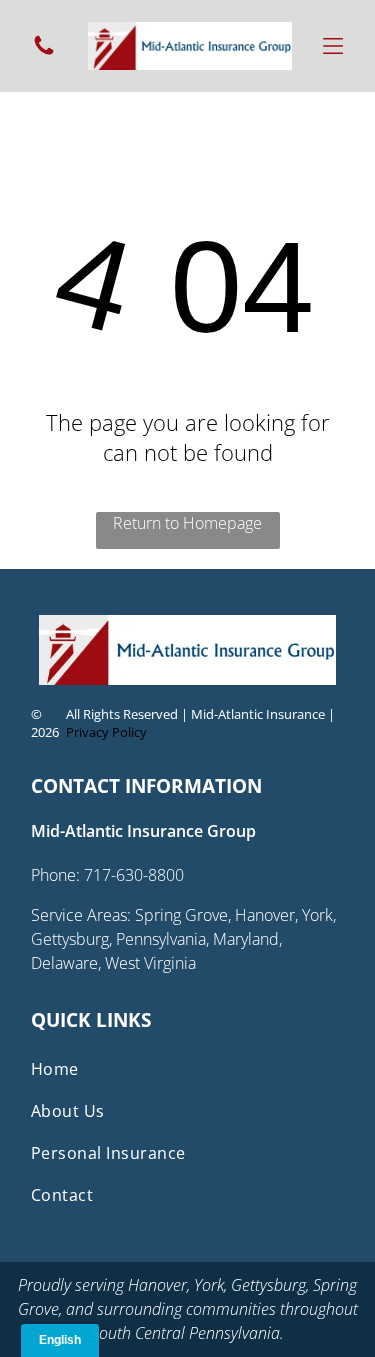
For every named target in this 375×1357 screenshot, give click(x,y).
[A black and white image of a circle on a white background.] (44, 52)
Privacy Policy (106, 732)
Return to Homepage (187, 523)
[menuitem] (187, 1069)
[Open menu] (333, 46)
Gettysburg (268, 1285)
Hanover (157, 1285)
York (209, 1285)
